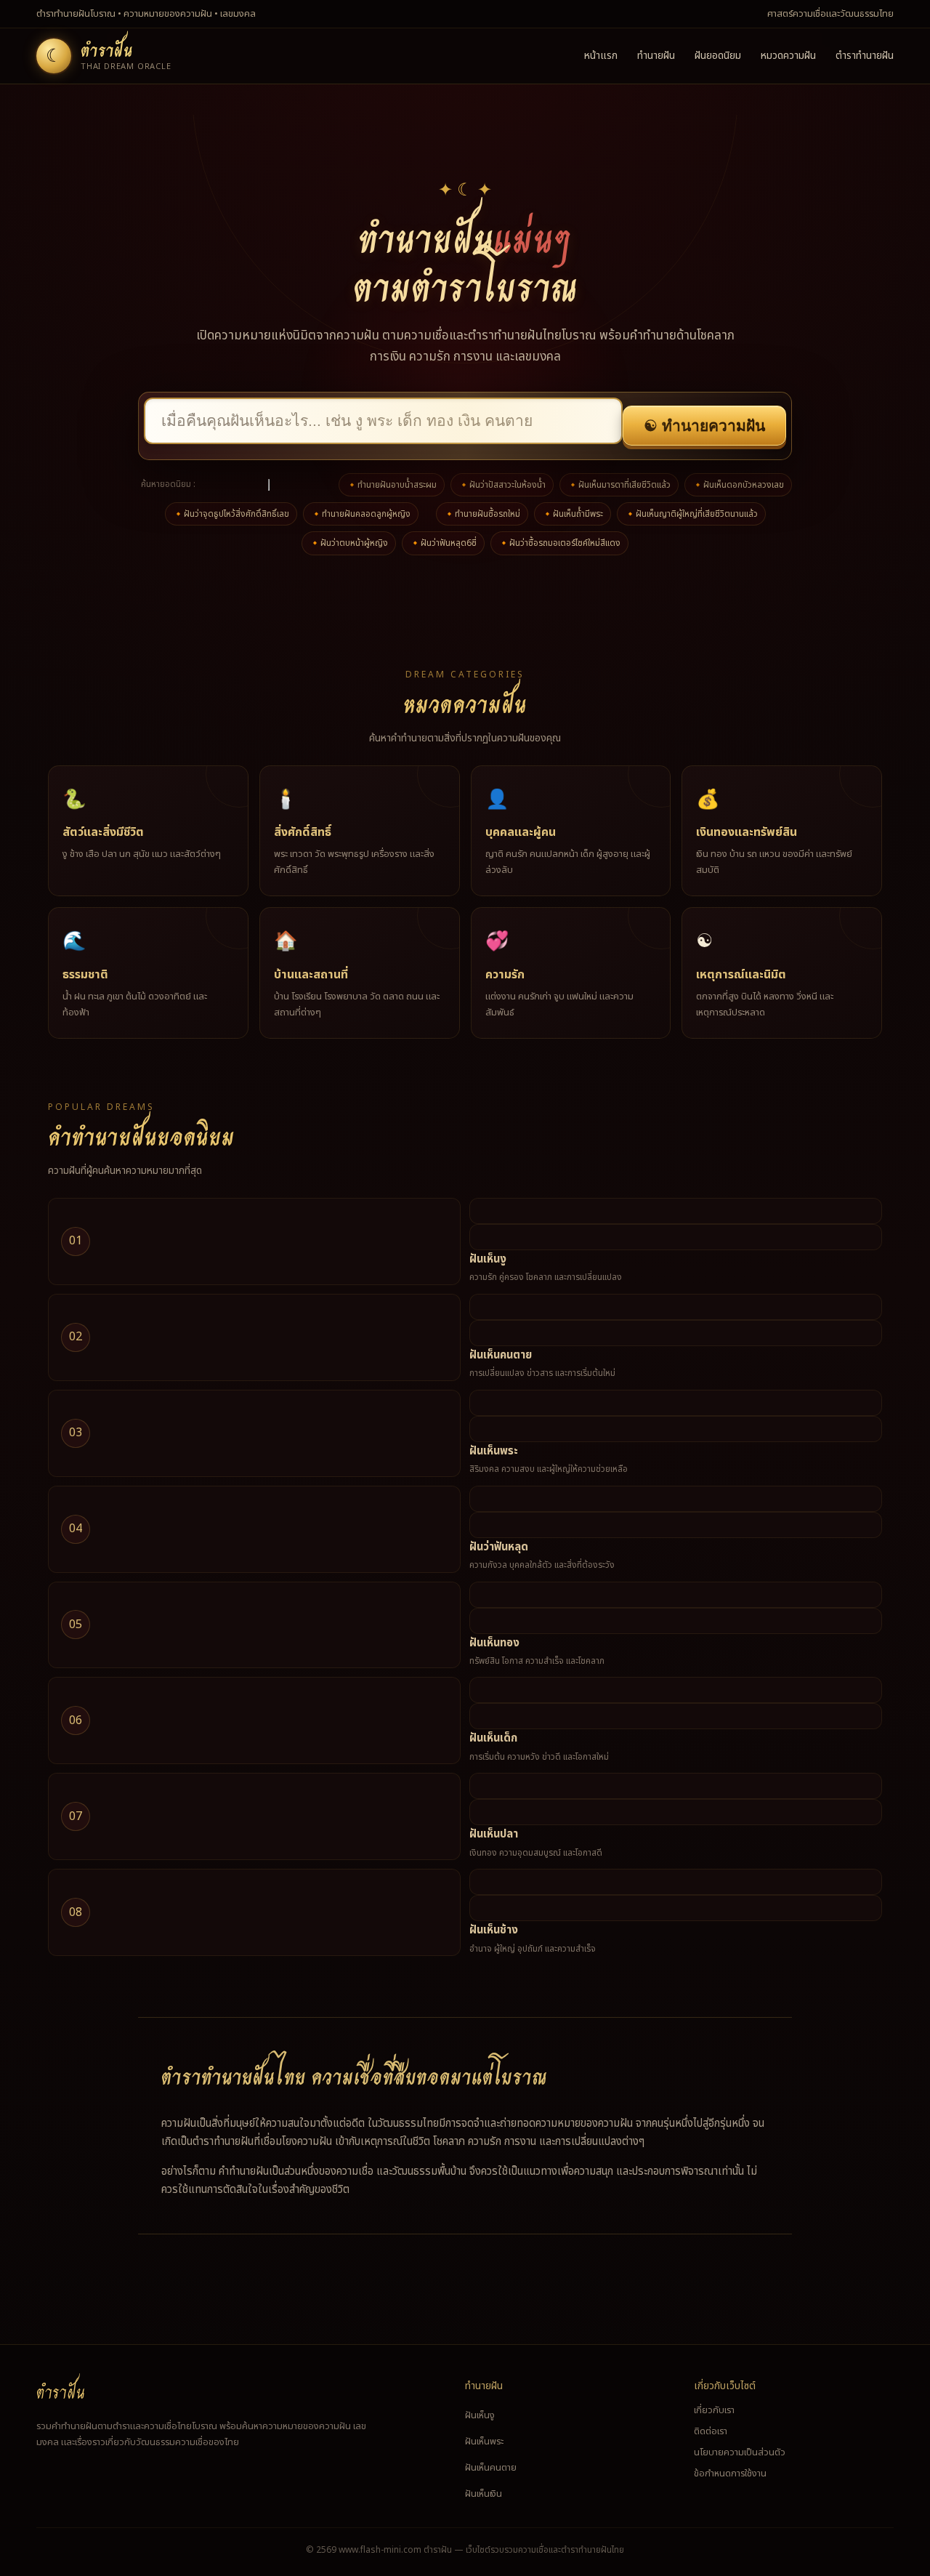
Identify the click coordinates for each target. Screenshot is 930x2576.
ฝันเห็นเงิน (484, 2494)
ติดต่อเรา (711, 2431)
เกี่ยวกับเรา (714, 2410)
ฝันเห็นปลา (494, 1834)
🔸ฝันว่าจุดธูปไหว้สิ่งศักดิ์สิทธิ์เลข (231, 514)
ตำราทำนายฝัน (865, 56)
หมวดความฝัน (788, 56)
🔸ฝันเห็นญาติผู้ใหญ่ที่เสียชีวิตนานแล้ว (691, 514)
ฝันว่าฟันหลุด (499, 1547)
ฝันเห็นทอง (494, 1643)
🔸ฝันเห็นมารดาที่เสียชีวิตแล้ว (619, 485)
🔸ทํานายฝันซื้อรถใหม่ (482, 514)
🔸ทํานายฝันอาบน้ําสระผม (392, 485)
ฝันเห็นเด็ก (493, 1738)
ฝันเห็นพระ (494, 1451)
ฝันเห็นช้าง (494, 1930)
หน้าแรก (601, 56)
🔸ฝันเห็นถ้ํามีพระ (573, 514)
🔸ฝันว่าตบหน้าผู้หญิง (349, 543)
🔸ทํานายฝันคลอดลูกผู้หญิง (361, 514)
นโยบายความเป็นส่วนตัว (740, 2452)
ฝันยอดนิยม (718, 56)
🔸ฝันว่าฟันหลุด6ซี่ (443, 543)
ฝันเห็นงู (488, 1259)
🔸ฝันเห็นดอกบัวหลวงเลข (738, 485)
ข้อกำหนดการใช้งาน (730, 2474)
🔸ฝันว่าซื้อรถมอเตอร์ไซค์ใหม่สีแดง (559, 543)
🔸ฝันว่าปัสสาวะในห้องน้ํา (502, 485)
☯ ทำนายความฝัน (704, 426)
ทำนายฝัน (656, 56)
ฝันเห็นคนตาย (501, 1355)
